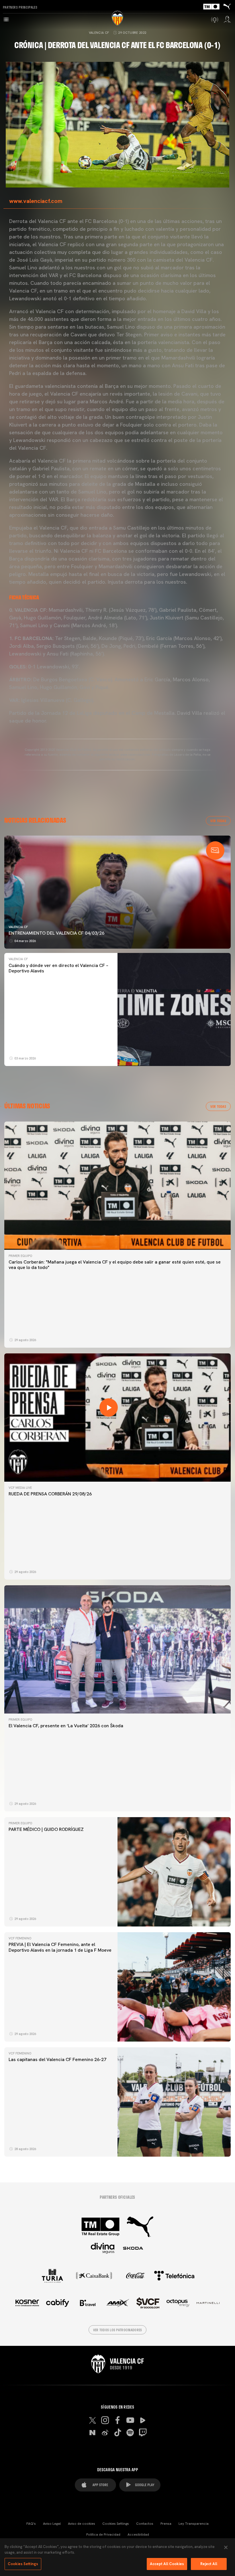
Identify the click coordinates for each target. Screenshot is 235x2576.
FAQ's (31, 2524)
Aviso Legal (52, 2524)
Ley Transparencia (194, 2524)
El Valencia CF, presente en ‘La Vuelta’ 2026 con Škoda (66, 1726)
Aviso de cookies (82, 2524)
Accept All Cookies (167, 2564)
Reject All (209, 2564)
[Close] (226, 2547)
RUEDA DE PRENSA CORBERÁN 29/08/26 (50, 1494)
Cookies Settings (116, 2524)
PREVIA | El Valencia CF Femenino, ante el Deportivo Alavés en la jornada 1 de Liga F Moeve (60, 1947)
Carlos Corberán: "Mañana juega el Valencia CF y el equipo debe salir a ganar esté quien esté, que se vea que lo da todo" (115, 1265)
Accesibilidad (138, 2534)
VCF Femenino (20, 1938)
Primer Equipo (20, 1256)
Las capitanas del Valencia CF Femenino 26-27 (57, 2059)
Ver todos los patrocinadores (118, 2330)
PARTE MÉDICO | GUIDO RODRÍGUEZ (47, 1829)
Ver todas (218, 821)
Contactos (145, 2524)
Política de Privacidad (103, 2534)
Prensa (166, 2524)
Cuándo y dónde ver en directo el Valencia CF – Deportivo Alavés (58, 968)
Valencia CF (99, 33)
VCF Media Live (20, 1488)
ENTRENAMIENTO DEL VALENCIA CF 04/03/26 (56, 933)
